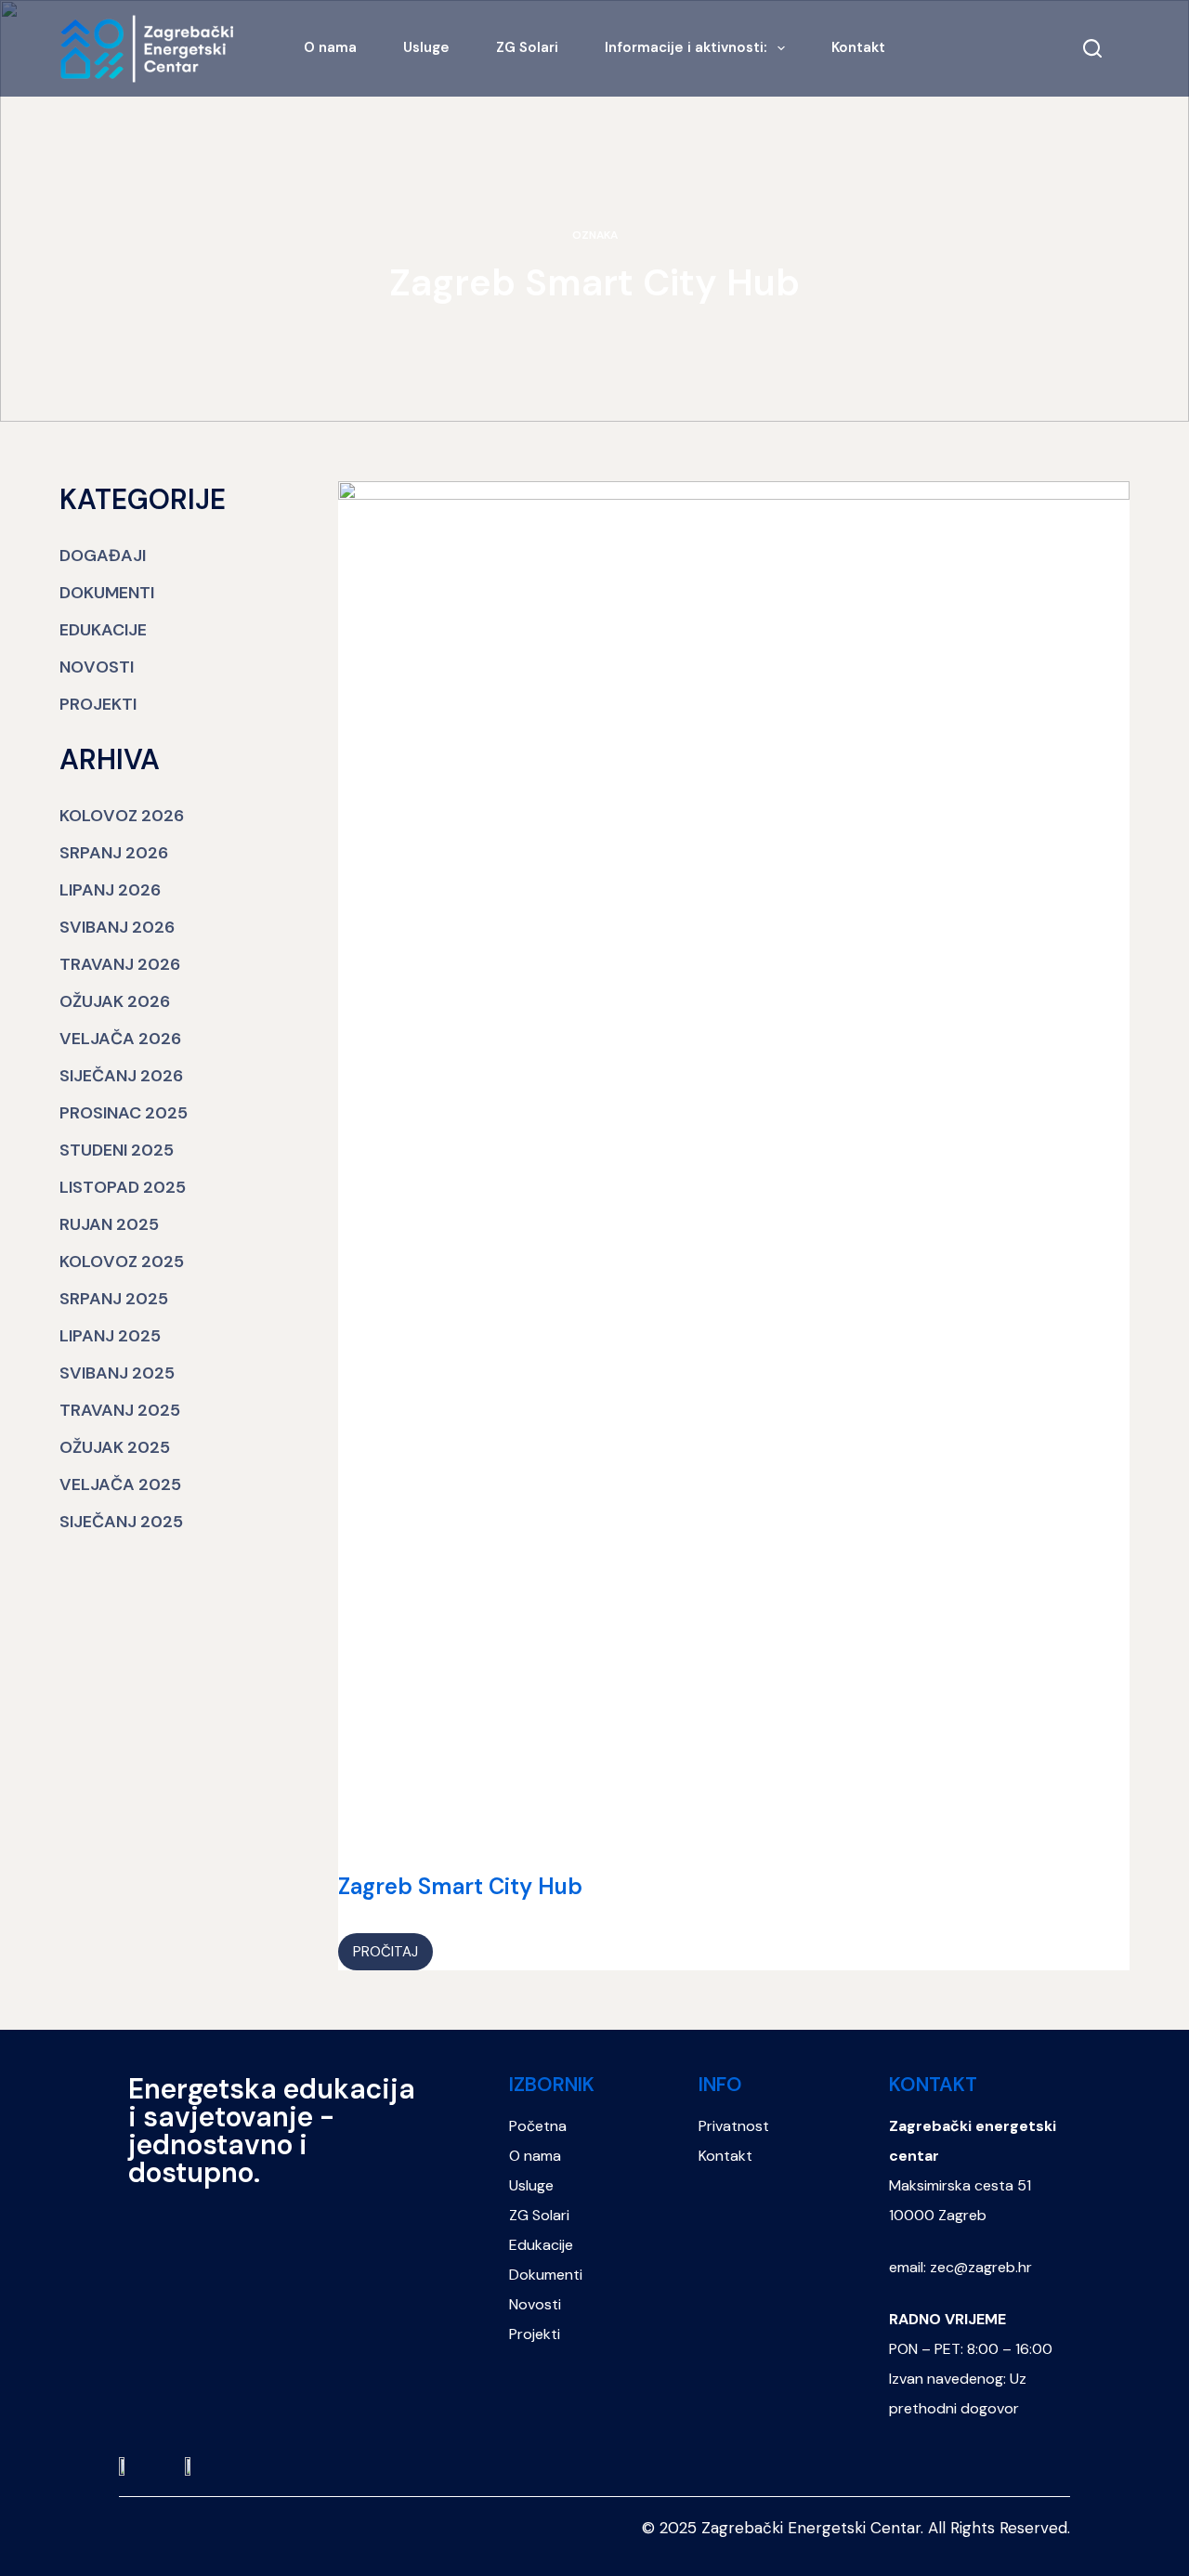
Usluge (426, 47)
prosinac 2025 (124, 1113)
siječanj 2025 (121, 1522)
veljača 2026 (120, 1039)
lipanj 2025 (110, 1336)
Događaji (103, 556)
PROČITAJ (392, 1947)
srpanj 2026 (114, 853)
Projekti (98, 704)
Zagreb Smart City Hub (460, 1886)
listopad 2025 (123, 1187)
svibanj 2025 (117, 1373)
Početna (538, 2126)
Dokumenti (107, 593)
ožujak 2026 (115, 1001)
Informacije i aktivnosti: (686, 47)
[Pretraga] (1092, 48)
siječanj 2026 (121, 1076)
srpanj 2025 (114, 1299)
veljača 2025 (120, 1484)
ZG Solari (527, 47)
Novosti (97, 667)
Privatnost (734, 2126)
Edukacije (103, 630)
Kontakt (858, 47)
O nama (330, 47)
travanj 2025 (120, 1410)
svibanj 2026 (117, 927)
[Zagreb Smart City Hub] (734, 1178)
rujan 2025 (109, 1224)
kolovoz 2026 (122, 816)
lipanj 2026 (110, 890)
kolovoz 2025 (122, 1262)
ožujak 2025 (115, 1447)
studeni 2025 (117, 1150)
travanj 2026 (120, 964)
